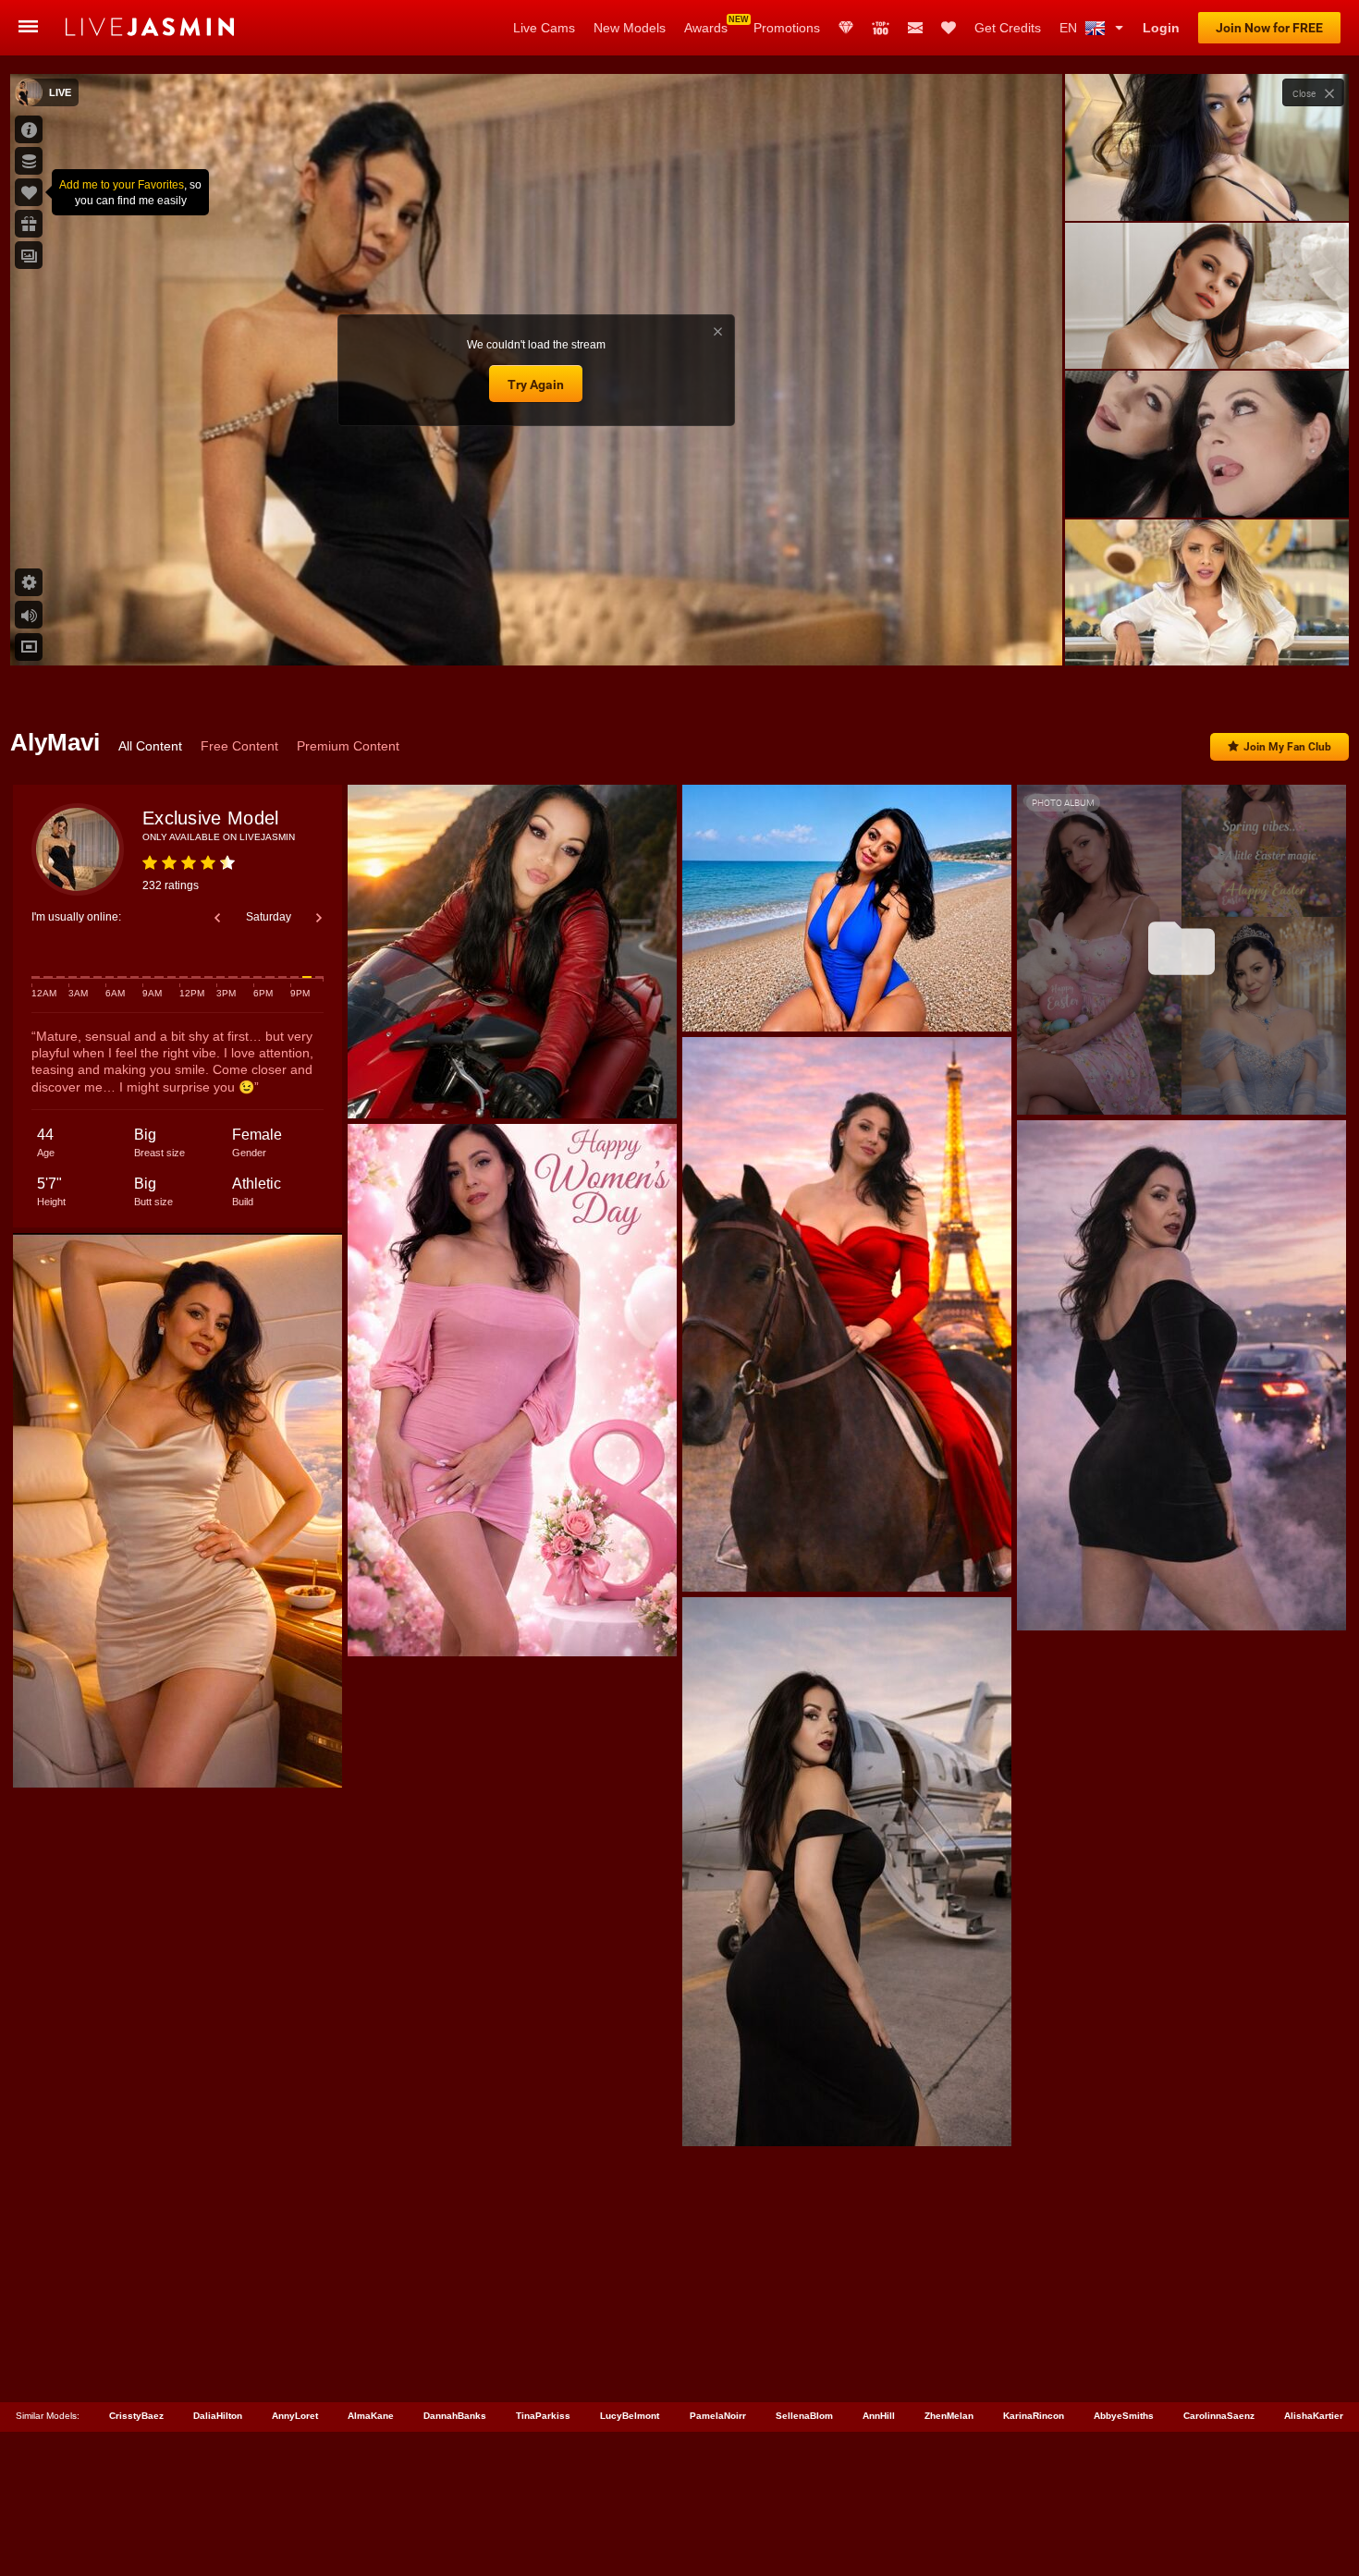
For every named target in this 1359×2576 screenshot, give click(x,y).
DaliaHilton (218, 2416)
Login (1161, 28)
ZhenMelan (949, 2416)
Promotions (787, 28)
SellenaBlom (804, 2416)
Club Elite (846, 28)
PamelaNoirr (718, 2416)
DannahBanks (455, 2416)
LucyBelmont (630, 2416)
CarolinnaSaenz (1219, 2416)
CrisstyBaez (136, 2416)
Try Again (536, 385)
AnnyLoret (295, 2416)
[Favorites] (949, 28)
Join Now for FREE (1269, 28)
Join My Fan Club (1287, 747)
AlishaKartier (1314, 2416)
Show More (1207, 634)
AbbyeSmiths (1124, 2416)
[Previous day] (217, 918)
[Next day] (319, 918)
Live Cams (544, 28)
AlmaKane (371, 2416)
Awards (706, 28)
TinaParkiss (543, 2416)
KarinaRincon (1034, 2416)
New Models (630, 28)
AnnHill (879, 2416)
